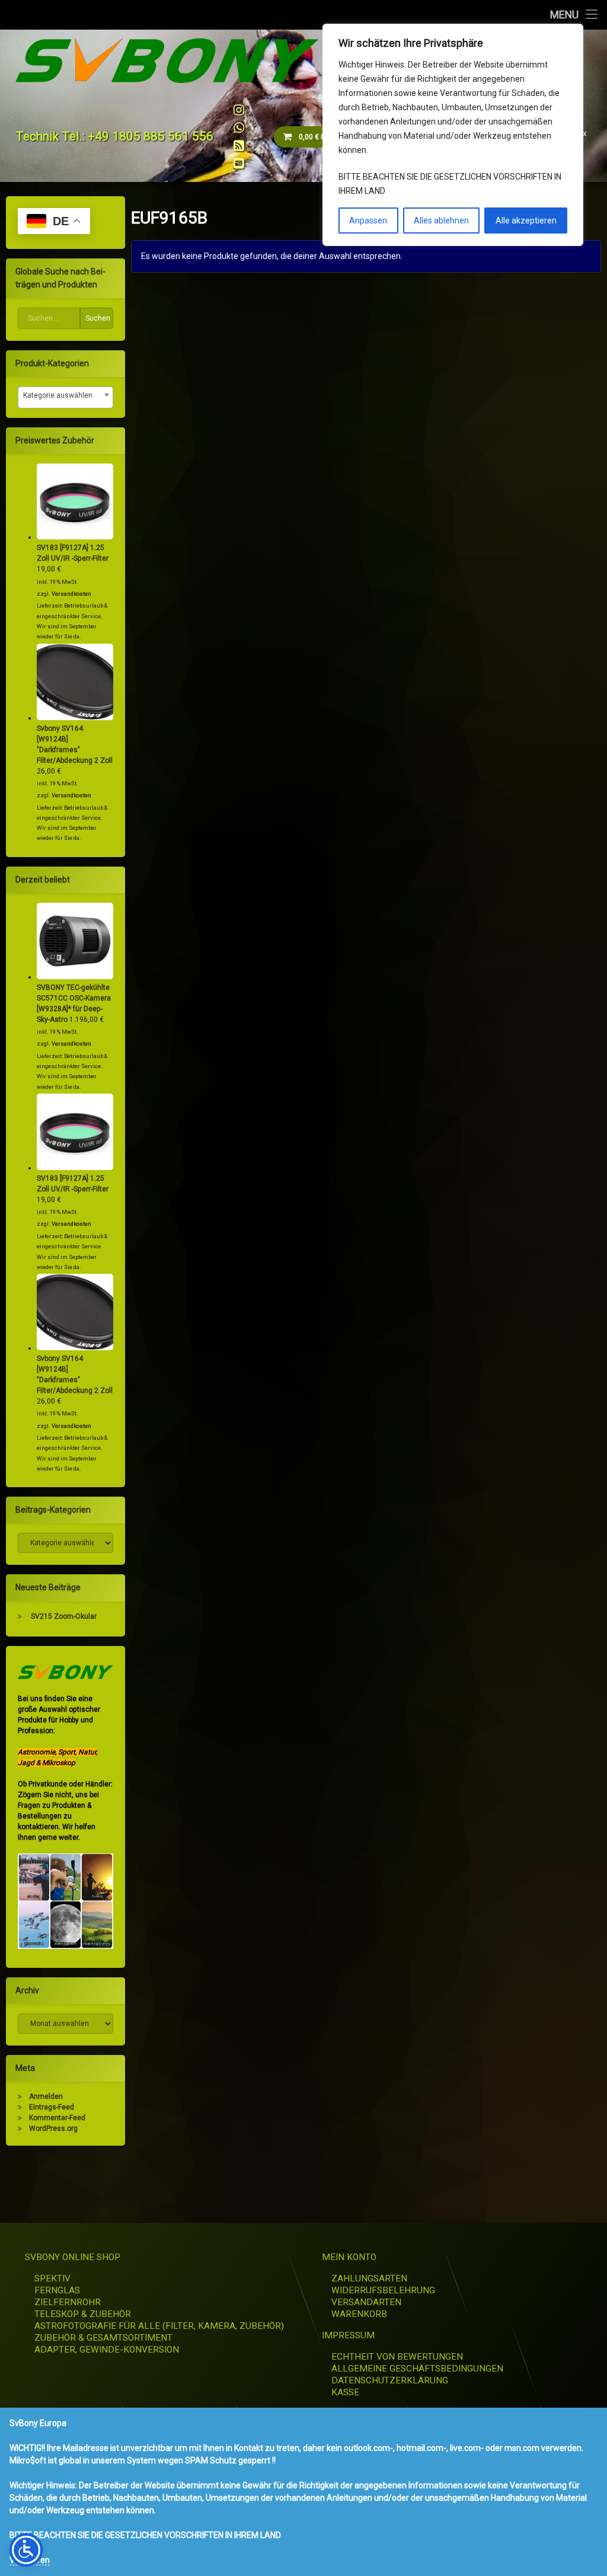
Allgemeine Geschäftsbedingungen (417, 2369)
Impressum (348, 2335)
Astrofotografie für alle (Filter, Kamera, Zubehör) (159, 2326)
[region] (453, 135)
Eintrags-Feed (52, 2107)
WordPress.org (53, 2128)
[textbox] (66, 395)
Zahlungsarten (369, 2278)
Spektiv (52, 2278)
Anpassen (368, 220)
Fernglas (57, 2290)
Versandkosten (71, 594)
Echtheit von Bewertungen (397, 2357)
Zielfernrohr (68, 2302)
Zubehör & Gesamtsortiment (103, 2338)
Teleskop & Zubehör (83, 2314)
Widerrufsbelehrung (383, 2290)
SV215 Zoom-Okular (64, 1616)
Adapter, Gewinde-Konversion (107, 2350)
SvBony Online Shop (73, 2257)
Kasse (345, 2392)
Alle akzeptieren (526, 220)
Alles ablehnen (441, 220)
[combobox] (66, 397)
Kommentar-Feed (57, 2118)
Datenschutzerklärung (390, 2380)
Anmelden (46, 2096)
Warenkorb (359, 2314)
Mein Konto (349, 2257)
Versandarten (366, 2302)
